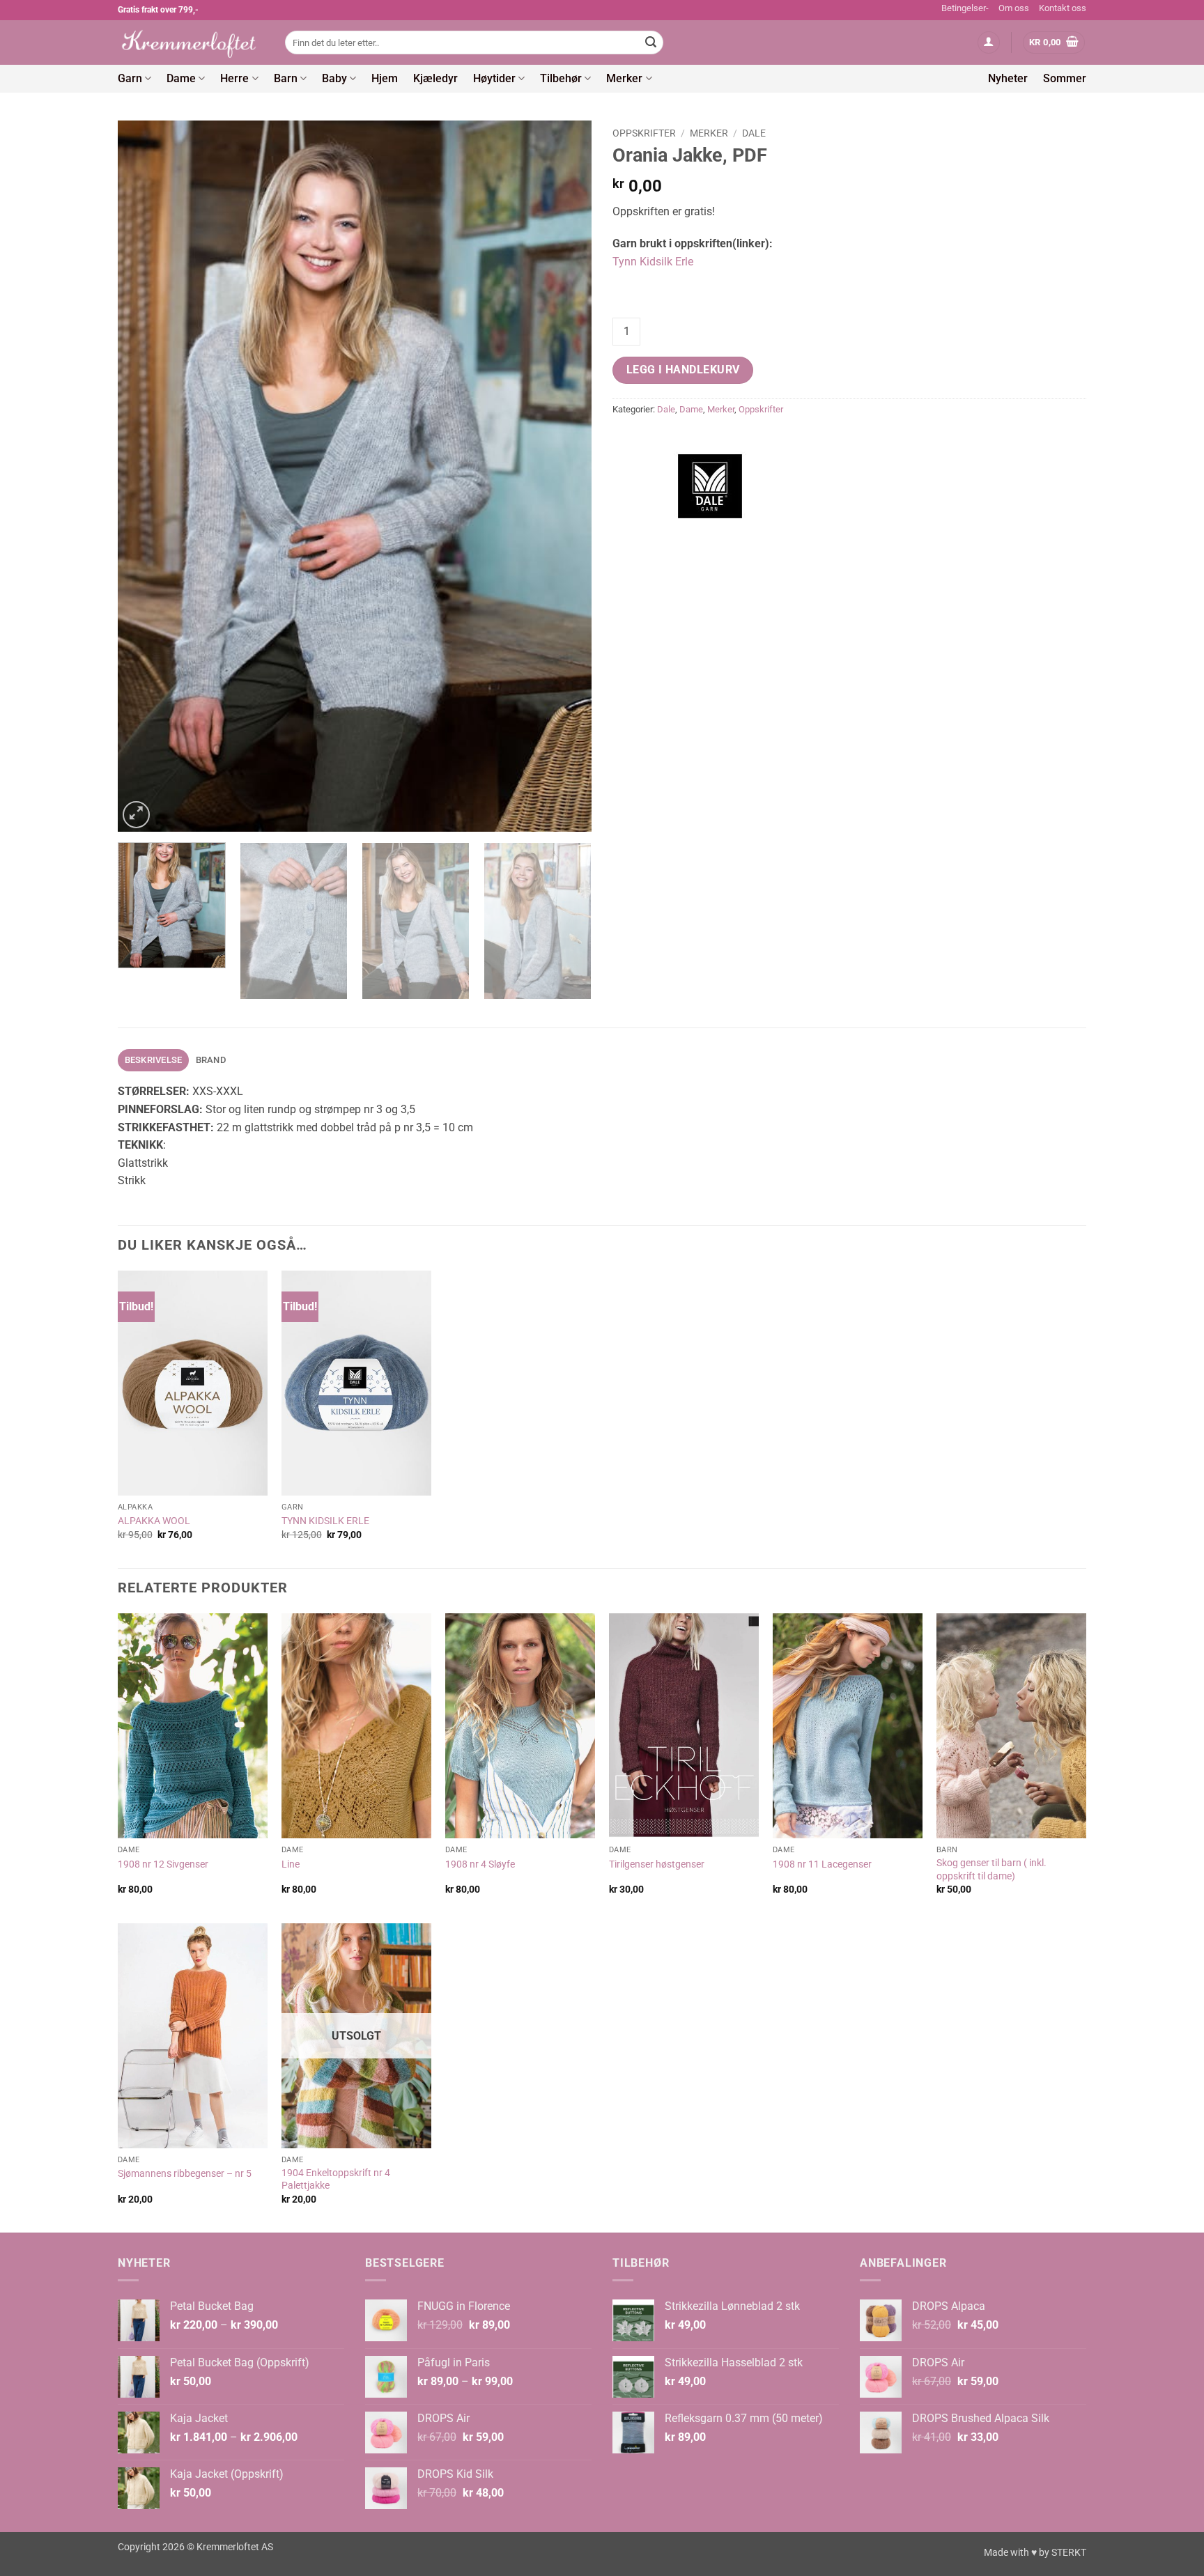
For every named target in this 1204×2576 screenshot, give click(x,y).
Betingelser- (965, 8)
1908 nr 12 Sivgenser (163, 1864)
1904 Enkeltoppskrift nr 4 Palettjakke (336, 2180)
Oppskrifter (644, 133)
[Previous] (145, 476)
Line (291, 1864)
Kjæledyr (435, 78)
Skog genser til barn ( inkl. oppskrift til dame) (991, 1870)
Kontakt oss (1063, 8)
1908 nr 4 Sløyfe (480, 1864)
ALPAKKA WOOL (154, 1521)
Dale (754, 133)
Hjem (385, 78)
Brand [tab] (211, 1060)
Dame (181, 78)
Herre (234, 78)
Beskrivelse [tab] (154, 1060)
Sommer (1065, 78)
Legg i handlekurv (683, 370)
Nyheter (1008, 78)
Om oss (1014, 8)
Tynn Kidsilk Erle (653, 262)
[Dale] (710, 486)
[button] (989, 43)
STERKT (1069, 2553)
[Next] (564, 476)
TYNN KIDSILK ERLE (325, 1521)
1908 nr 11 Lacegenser (822, 1864)
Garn (130, 78)
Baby (334, 78)
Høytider (494, 78)
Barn (286, 78)
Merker (624, 78)
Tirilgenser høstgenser (657, 1864)
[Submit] (651, 42)
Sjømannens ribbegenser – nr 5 (185, 2174)
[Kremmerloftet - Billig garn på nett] (191, 42)
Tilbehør (561, 78)
